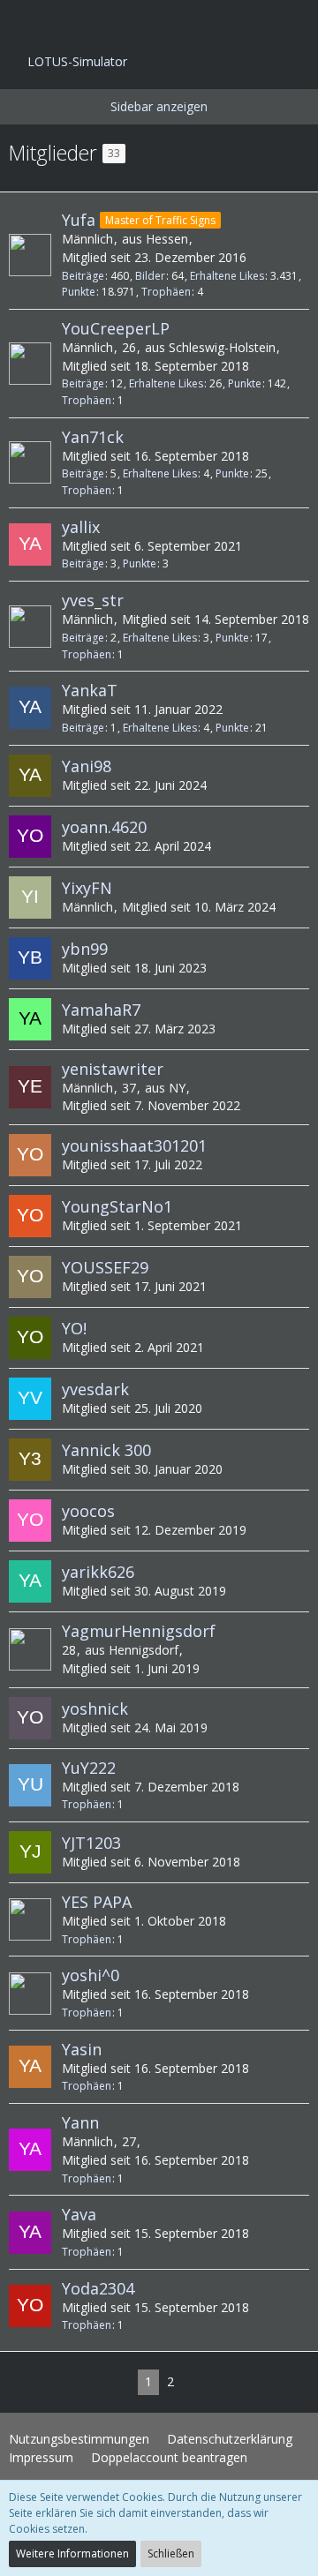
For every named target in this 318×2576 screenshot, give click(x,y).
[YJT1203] (30, 1852)
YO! (74, 1328)
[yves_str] (30, 627)
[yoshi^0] (30, 1994)
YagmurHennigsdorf (139, 1631)
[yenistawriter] (30, 1087)
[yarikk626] (30, 1581)
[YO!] (30, 1338)
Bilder (150, 276)
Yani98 (87, 766)
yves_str (93, 600)
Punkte (79, 292)
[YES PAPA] (30, 1919)
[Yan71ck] (30, 462)
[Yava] (30, 2233)
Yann (80, 2122)
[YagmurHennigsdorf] (30, 1649)
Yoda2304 (98, 2288)
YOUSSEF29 (105, 1267)
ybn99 (85, 949)
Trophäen (166, 292)
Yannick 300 (106, 1450)
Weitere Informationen (72, 2553)
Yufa (79, 220)
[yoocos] (30, 1521)
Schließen (171, 2553)
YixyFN (87, 888)
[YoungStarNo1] (30, 1216)
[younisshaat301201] (30, 1155)
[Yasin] (30, 2067)
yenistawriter (113, 1069)
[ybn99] (30, 958)
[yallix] (30, 544)
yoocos (88, 1511)
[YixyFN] (30, 897)
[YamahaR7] (30, 1019)
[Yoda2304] (30, 2306)
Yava (79, 2214)
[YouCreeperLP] (30, 364)
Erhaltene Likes (227, 276)
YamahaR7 (101, 1010)
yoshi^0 (91, 1975)
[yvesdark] (30, 1399)
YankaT (90, 690)
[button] (23, 22)
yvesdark (95, 1389)
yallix (81, 527)
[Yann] (30, 2150)
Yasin (82, 2049)
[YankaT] (30, 708)
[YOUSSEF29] (30, 1277)
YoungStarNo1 (117, 1206)
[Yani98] (30, 776)
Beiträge (83, 276)
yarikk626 (98, 1572)
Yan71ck (93, 437)
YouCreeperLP (116, 328)
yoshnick (95, 1709)
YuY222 (89, 1768)
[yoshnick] (30, 1718)
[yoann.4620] (30, 837)
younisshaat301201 (134, 1145)
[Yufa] (30, 255)
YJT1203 (91, 1843)
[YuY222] (30, 1785)
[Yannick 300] (30, 1460)
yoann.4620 (104, 827)
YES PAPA (97, 1902)
